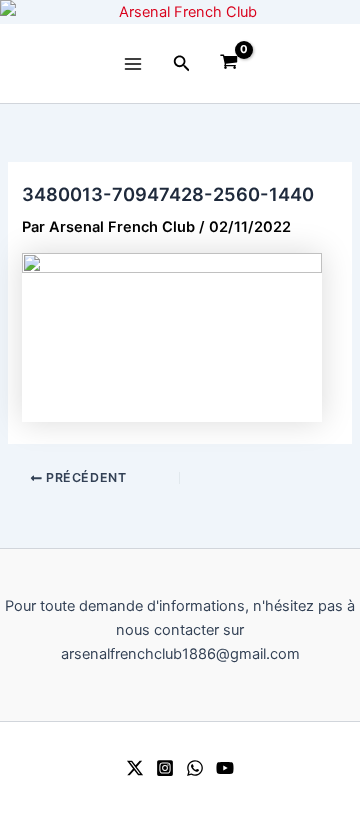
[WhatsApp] (195, 768)
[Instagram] (165, 768)
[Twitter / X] (135, 768)
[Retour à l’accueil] (180, 12)
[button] (182, 63)
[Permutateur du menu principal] (133, 63)
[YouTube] (225, 768)
